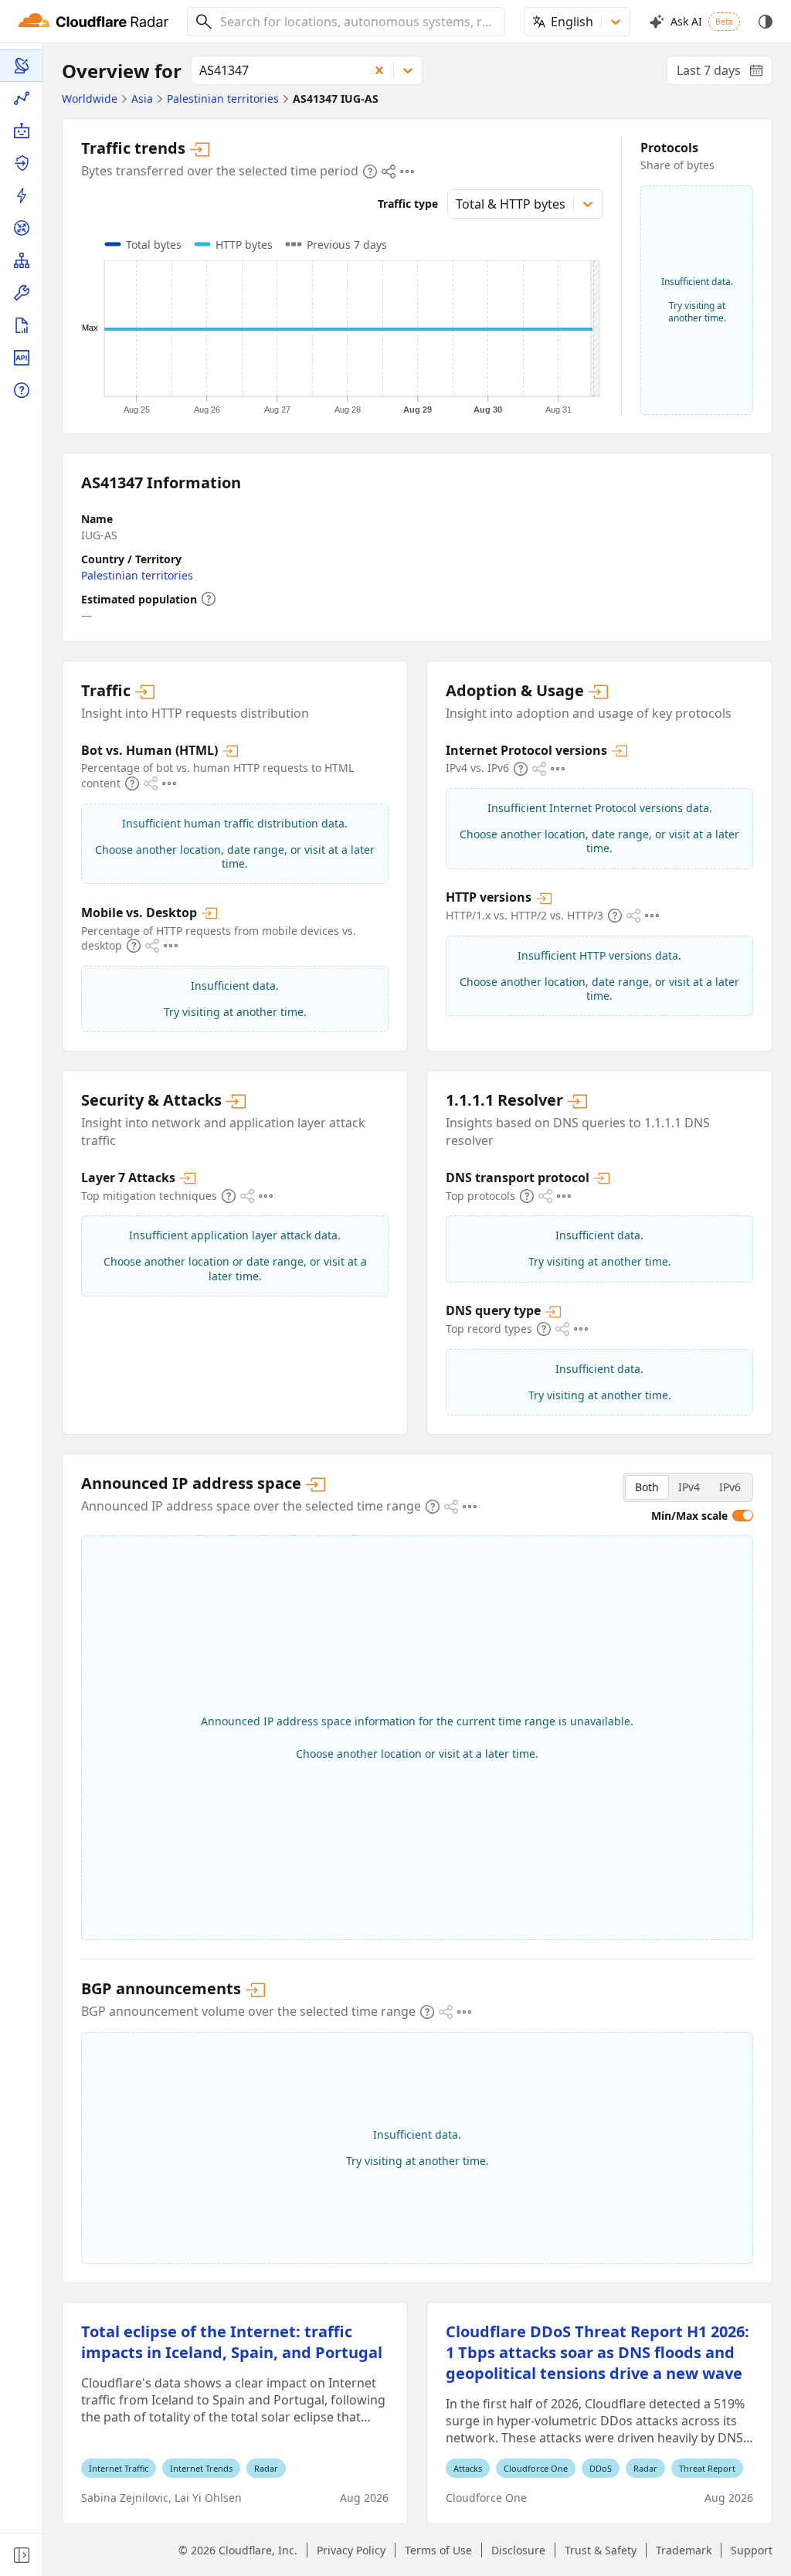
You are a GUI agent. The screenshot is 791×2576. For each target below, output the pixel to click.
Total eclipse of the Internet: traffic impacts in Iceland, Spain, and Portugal (232, 2342)
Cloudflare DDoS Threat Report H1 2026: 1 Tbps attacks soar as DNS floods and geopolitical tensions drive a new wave (597, 2352)
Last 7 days (725, 73)
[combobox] (357, 22)
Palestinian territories (137, 575)
